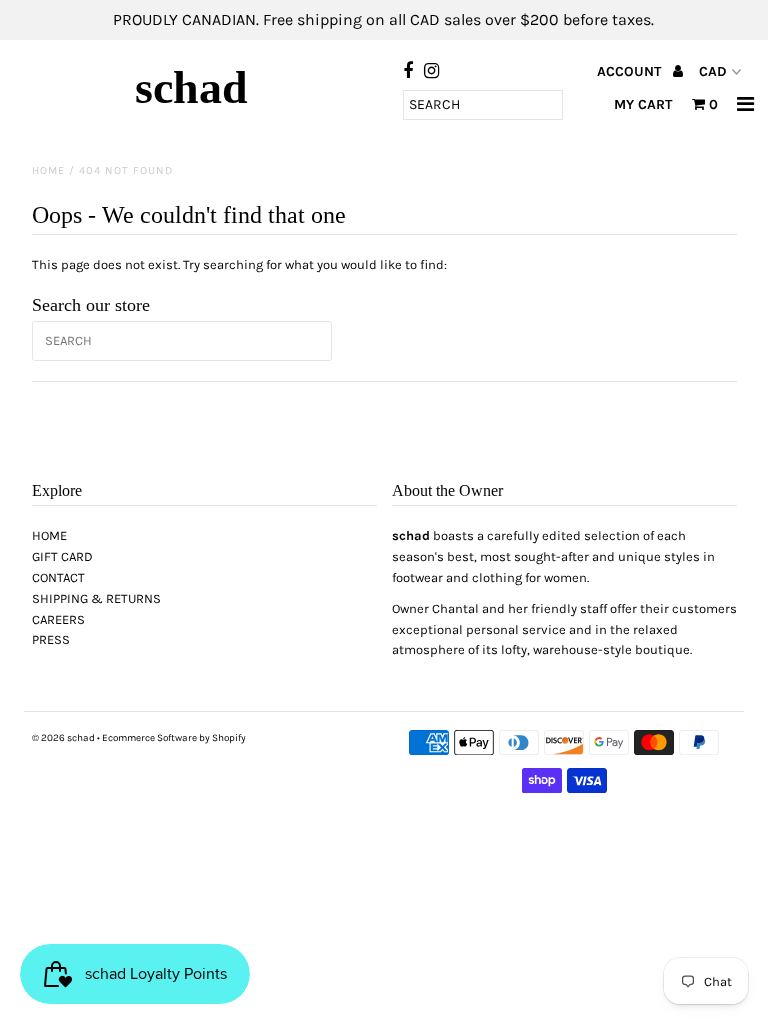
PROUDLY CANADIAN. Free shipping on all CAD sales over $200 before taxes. (383, 19)
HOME (49, 535)
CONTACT (58, 577)
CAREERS (58, 619)
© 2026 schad (63, 738)
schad (191, 87)
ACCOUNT (631, 71)
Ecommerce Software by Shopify (174, 738)
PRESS (51, 639)
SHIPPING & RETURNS (96, 598)
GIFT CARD (62, 556)
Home (48, 170)
